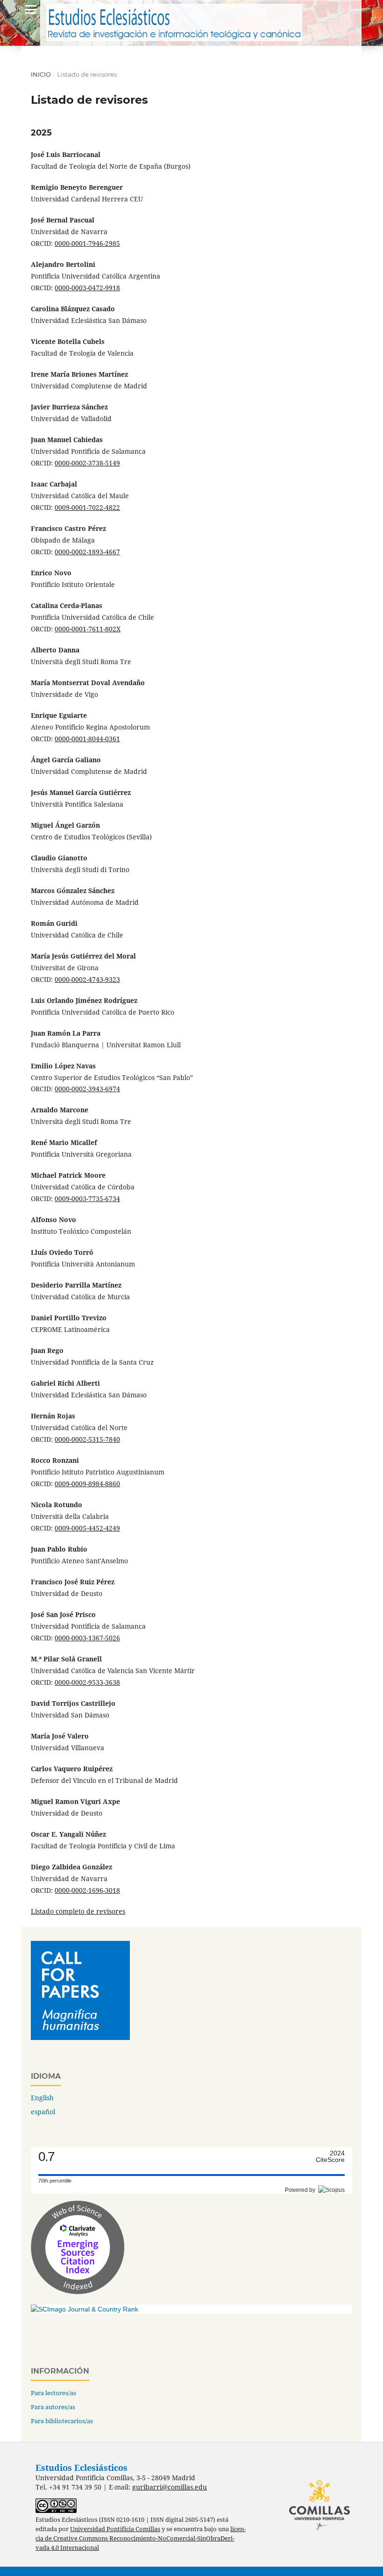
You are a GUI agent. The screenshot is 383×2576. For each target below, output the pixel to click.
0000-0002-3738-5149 (87, 463)
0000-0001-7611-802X (88, 629)
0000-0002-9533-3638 (87, 1682)
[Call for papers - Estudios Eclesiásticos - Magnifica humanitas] (80, 2037)
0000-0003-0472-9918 (87, 288)
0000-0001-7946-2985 (87, 243)
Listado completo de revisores (78, 1911)
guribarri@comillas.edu (170, 2487)
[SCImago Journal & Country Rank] (85, 2309)
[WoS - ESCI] (78, 2292)
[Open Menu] (31, 9)
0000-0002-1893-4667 (87, 552)
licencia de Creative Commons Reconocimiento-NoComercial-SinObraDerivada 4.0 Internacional (141, 2538)
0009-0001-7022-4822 (87, 507)
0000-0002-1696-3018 (87, 1890)
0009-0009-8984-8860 (87, 1484)
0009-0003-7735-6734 (87, 1199)
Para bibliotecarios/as (62, 2421)
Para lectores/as (53, 2393)
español (43, 2112)
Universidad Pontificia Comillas (115, 2529)
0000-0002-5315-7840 (87, 1439)
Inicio (41, 74)
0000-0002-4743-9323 (87, 979)
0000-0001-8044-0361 (87, 739)
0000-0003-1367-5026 (87, 1638)
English (42, 2098)
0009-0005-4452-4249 (87, 1528)
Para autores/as (53, 2407)
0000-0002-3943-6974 (87, 1089)
